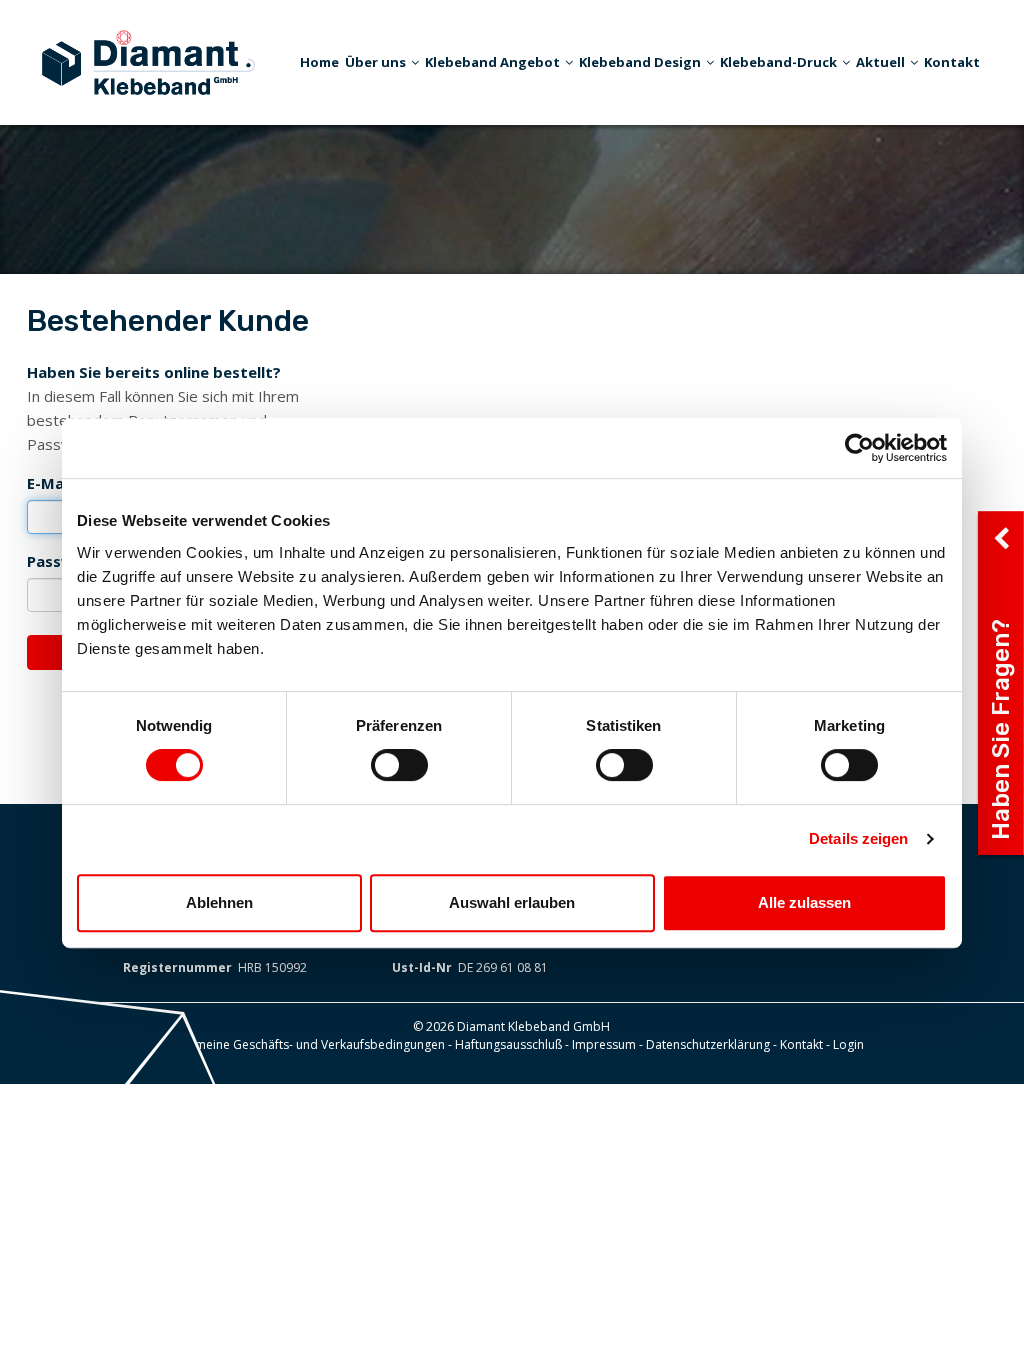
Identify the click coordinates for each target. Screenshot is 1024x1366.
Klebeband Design (640, 62)
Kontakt (952, 62)
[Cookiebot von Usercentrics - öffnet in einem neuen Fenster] (859, 448)
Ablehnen (219, 902)
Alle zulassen (804, 902)
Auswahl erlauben (512, 902)
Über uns (375, 62)
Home (319, 62)
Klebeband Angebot (492, 62)
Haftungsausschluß (508, 1044)
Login (848, 1044)
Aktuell (880, 62)
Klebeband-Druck (778, 62)
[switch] (399, 765)
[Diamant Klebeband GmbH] (148, 60)
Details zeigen (858, 838)
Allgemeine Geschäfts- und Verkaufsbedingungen (306, 1044)
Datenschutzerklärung (708, 1044)
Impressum (604, 1044)
